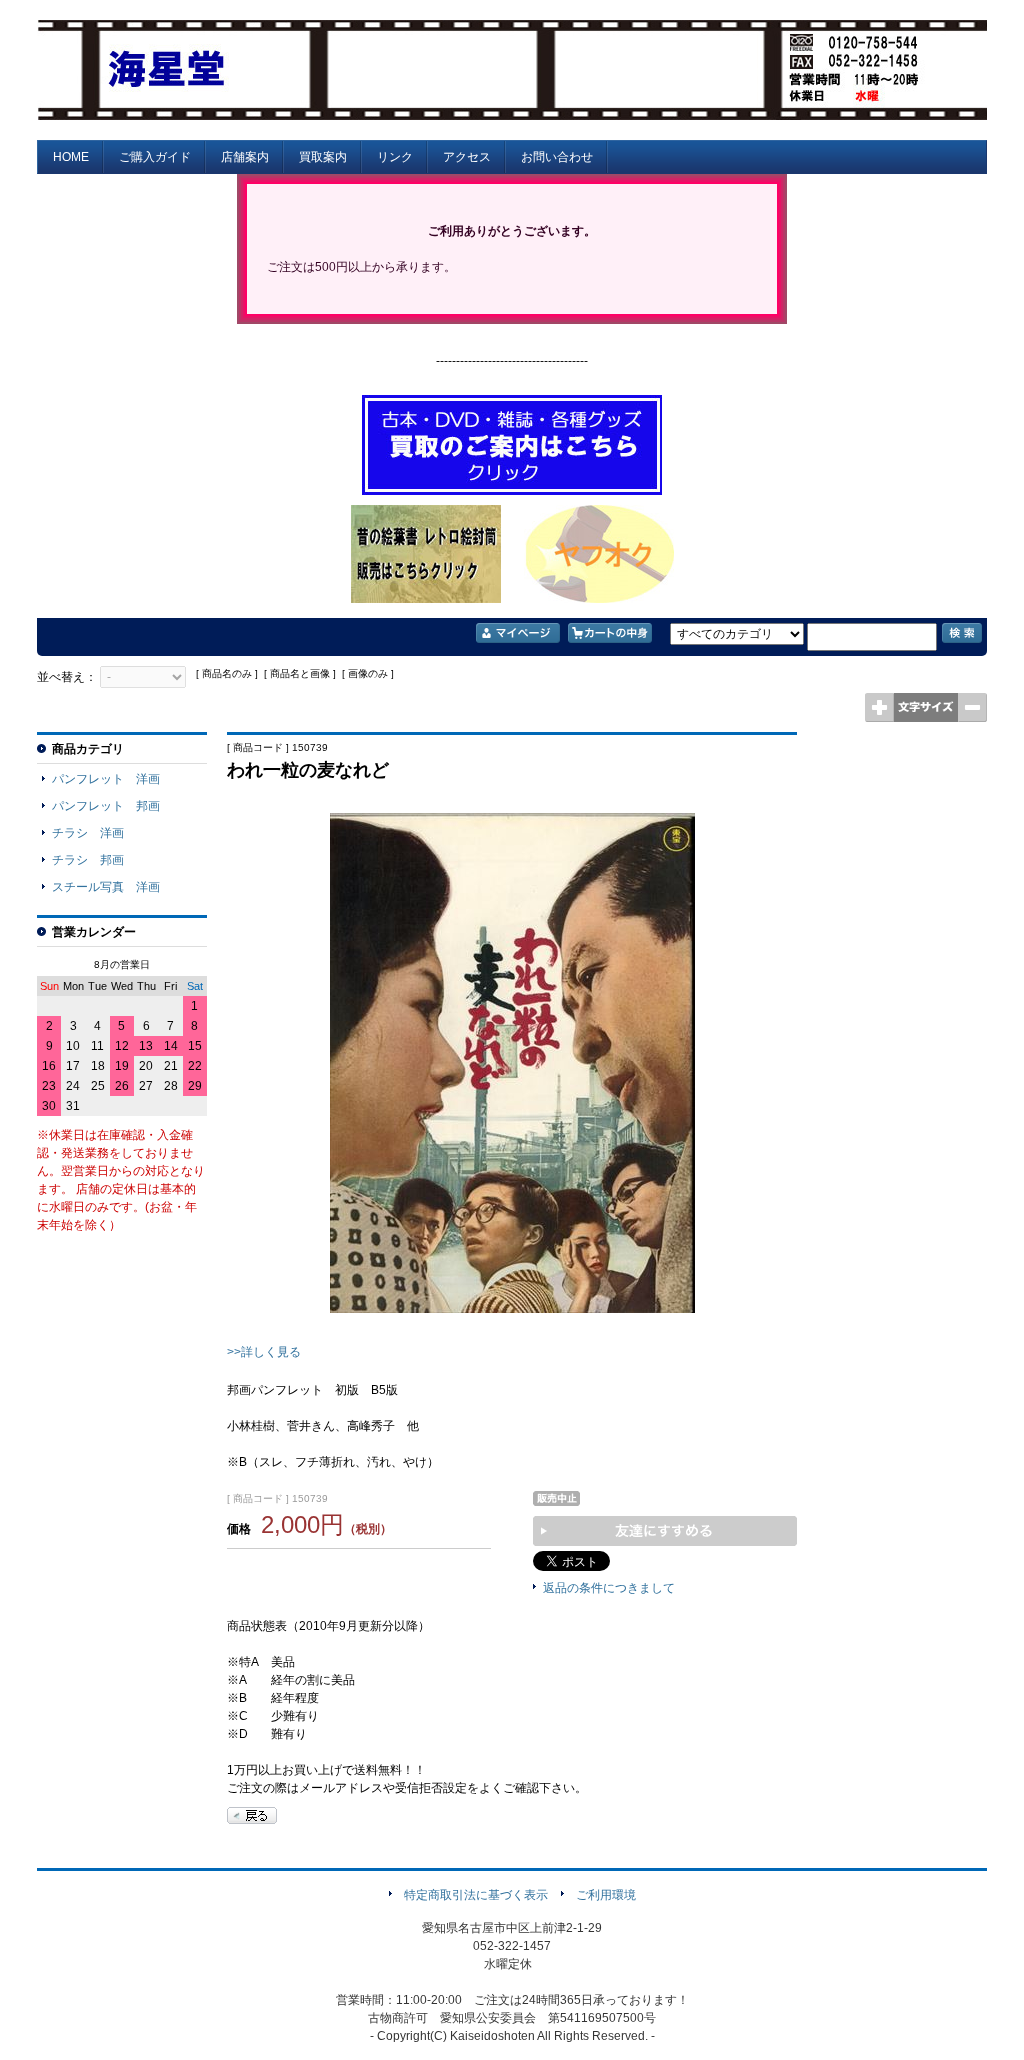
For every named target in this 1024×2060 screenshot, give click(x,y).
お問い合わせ (557, 157)
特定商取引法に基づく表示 (476, 1895)
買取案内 (323, 157)
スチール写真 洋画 (106, 887)
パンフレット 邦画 (106, 806)
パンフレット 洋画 (106, 779)
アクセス (467, 157)
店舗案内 (245, 157)
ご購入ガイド (155, 157)
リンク (395, 157)
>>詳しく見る (264, 1352)
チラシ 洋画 (88, 833)
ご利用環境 (606, 1895)
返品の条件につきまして (609, 1588)
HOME (71, 157)
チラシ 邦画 (88, 860)
